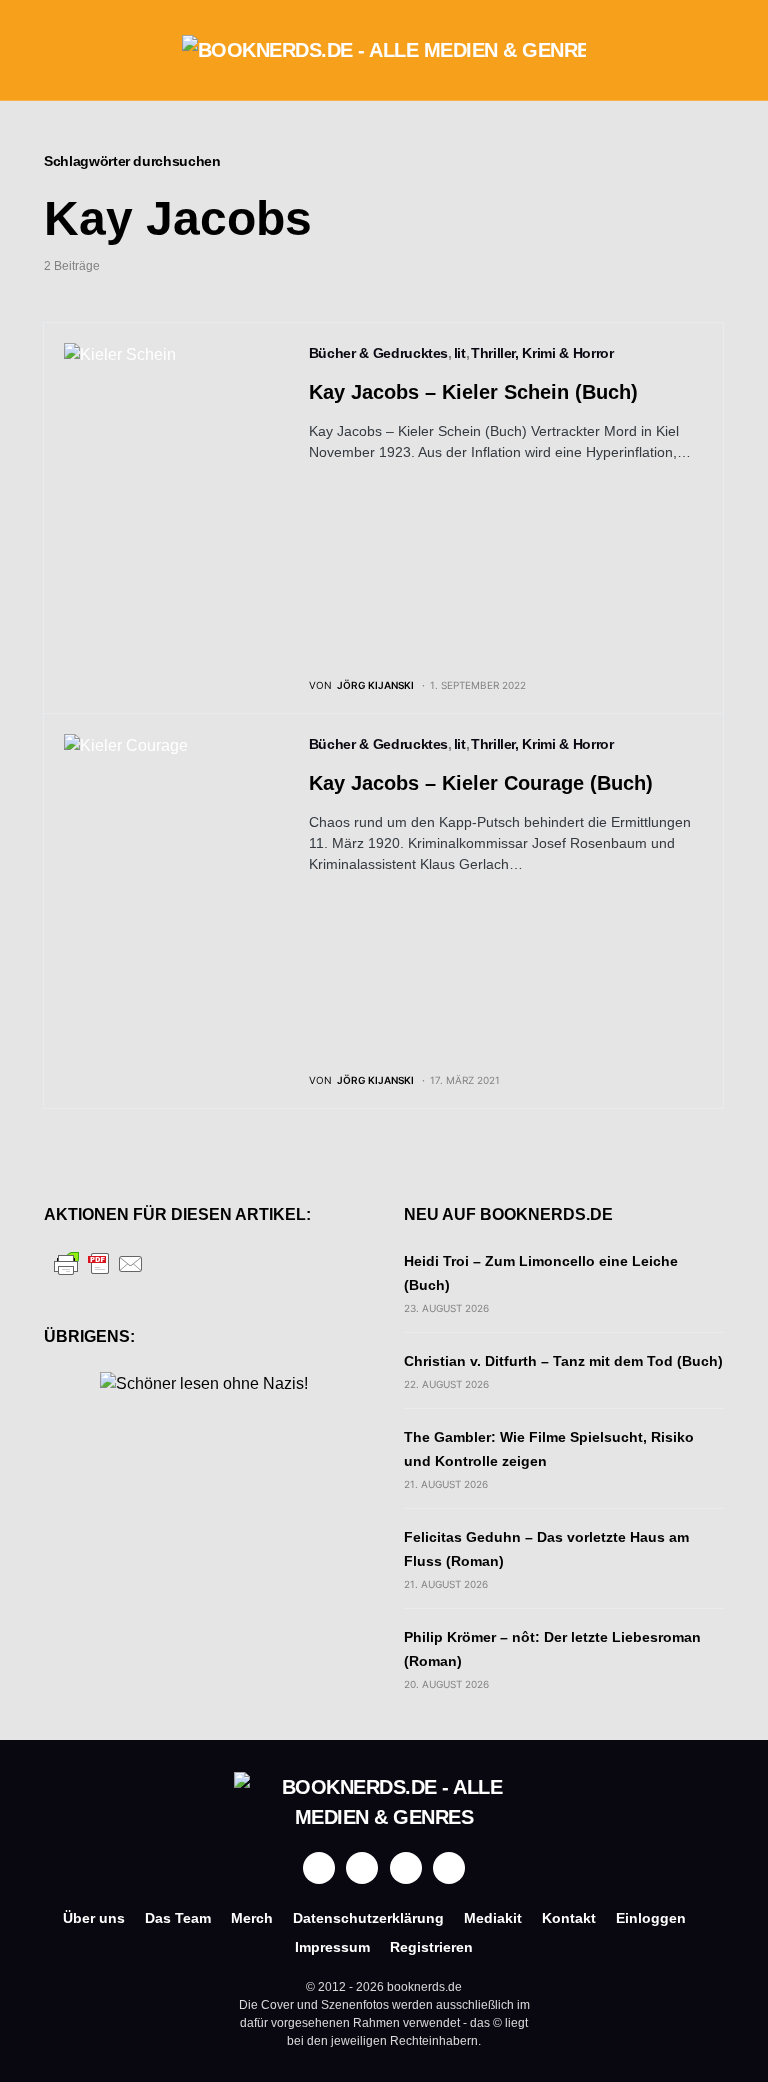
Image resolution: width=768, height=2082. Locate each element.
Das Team (178, 1918)
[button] (50, 50)
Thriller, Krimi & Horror (542, 353)
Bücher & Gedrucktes (378, 353)
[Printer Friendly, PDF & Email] (99, 1262)
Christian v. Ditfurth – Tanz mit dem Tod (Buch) (563, 1361)
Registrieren (431, 1947)
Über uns (94, 1918)
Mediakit (493, 1918)
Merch (252, 1918)
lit (460, 353)
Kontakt (569, 1918)
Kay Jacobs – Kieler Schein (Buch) (473, 392)
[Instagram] (362, 1868)
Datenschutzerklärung (368, 1918)
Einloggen (651, 1918)
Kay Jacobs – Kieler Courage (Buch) (481, 783)
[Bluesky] (449, 1868)
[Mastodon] (406, 1868)
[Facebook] (319, 1868)
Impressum (332, 1947)
